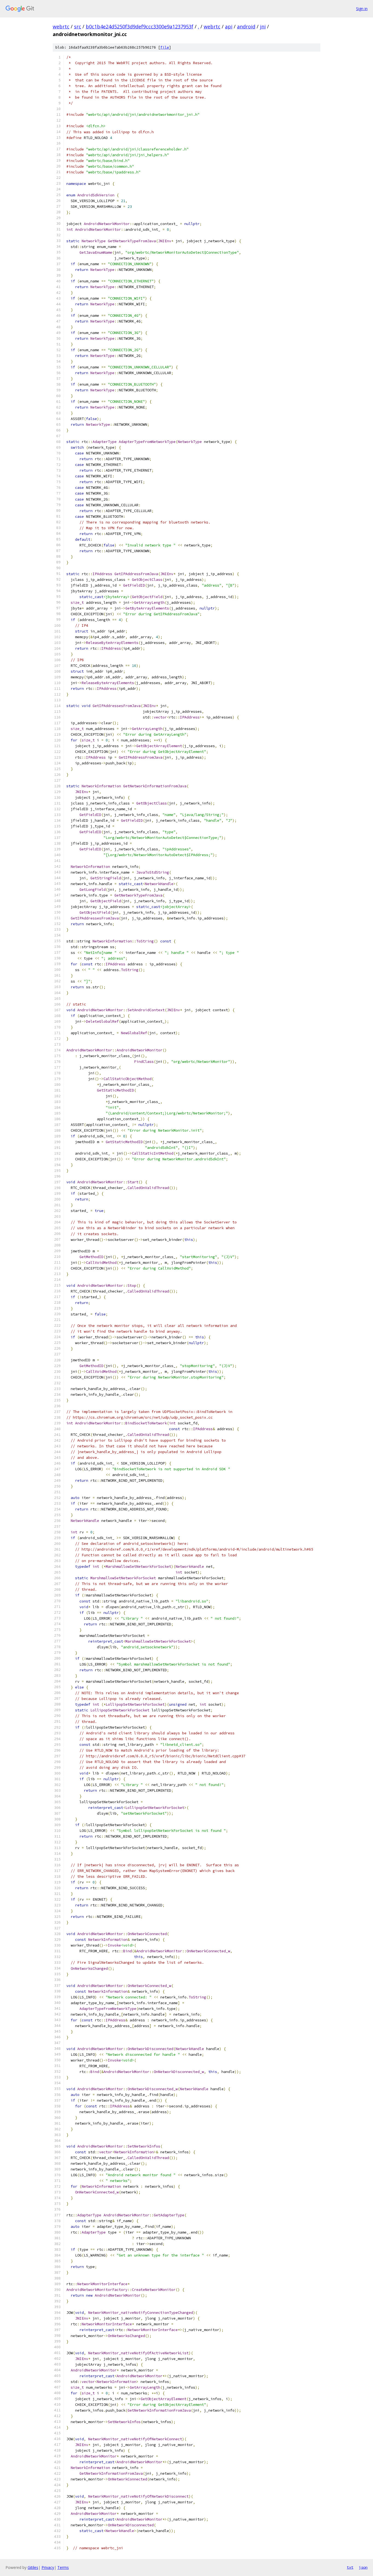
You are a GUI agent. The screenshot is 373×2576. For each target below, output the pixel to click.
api (229, 26)
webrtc (61, 26)
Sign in (362, 9)
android (246, 26)
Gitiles (33, 2567)
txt (350, 2567)
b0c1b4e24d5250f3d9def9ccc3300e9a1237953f (140, 26)
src (78, 26)
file (165, 47)
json (363, 2567)
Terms (63, 2567)
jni (263, 26)
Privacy (48, 2567)
